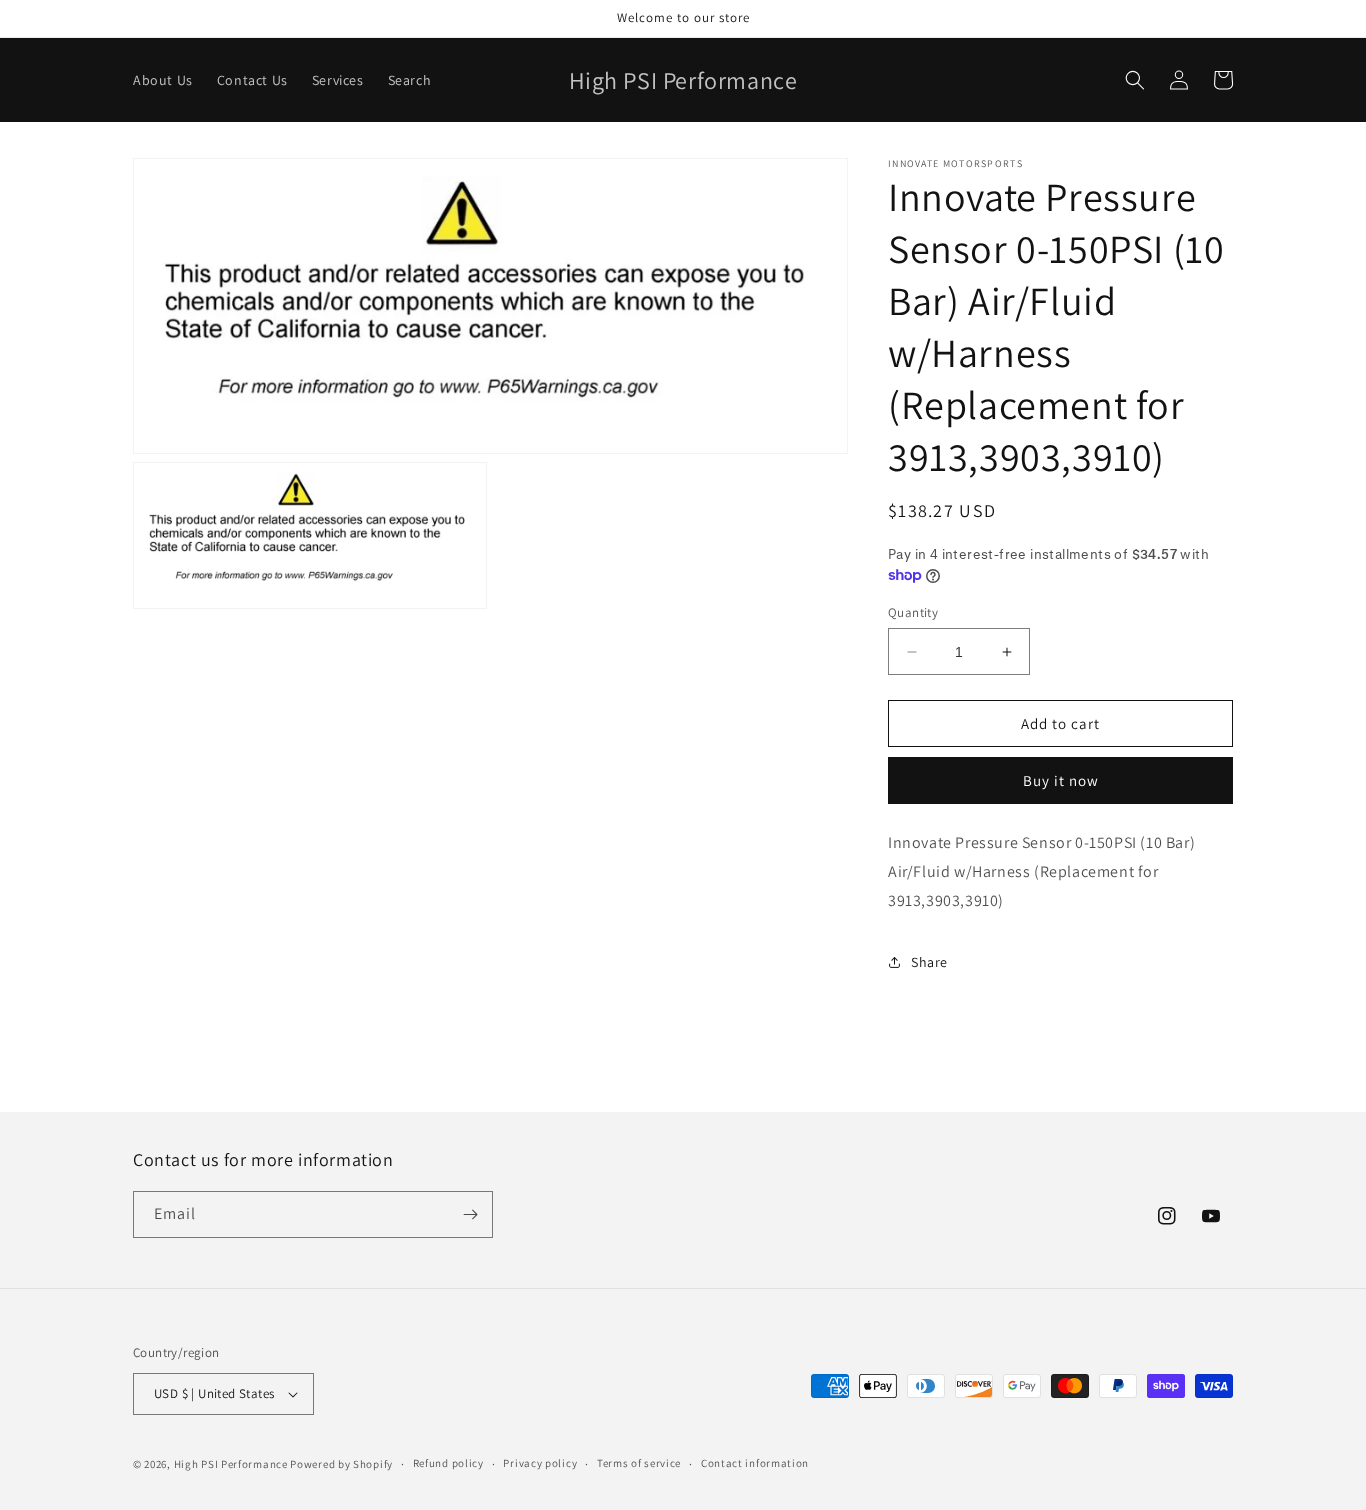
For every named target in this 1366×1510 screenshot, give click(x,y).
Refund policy (448, 1463)
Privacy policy (540, 1463)
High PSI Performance (231, 1464)
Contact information (755, 1463)
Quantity (913, 612)
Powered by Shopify (341, 1464)
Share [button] (929, 962)
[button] (1135, 80)
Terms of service (639, 1463)
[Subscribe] (470, 1214)
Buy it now (1061, 780)
